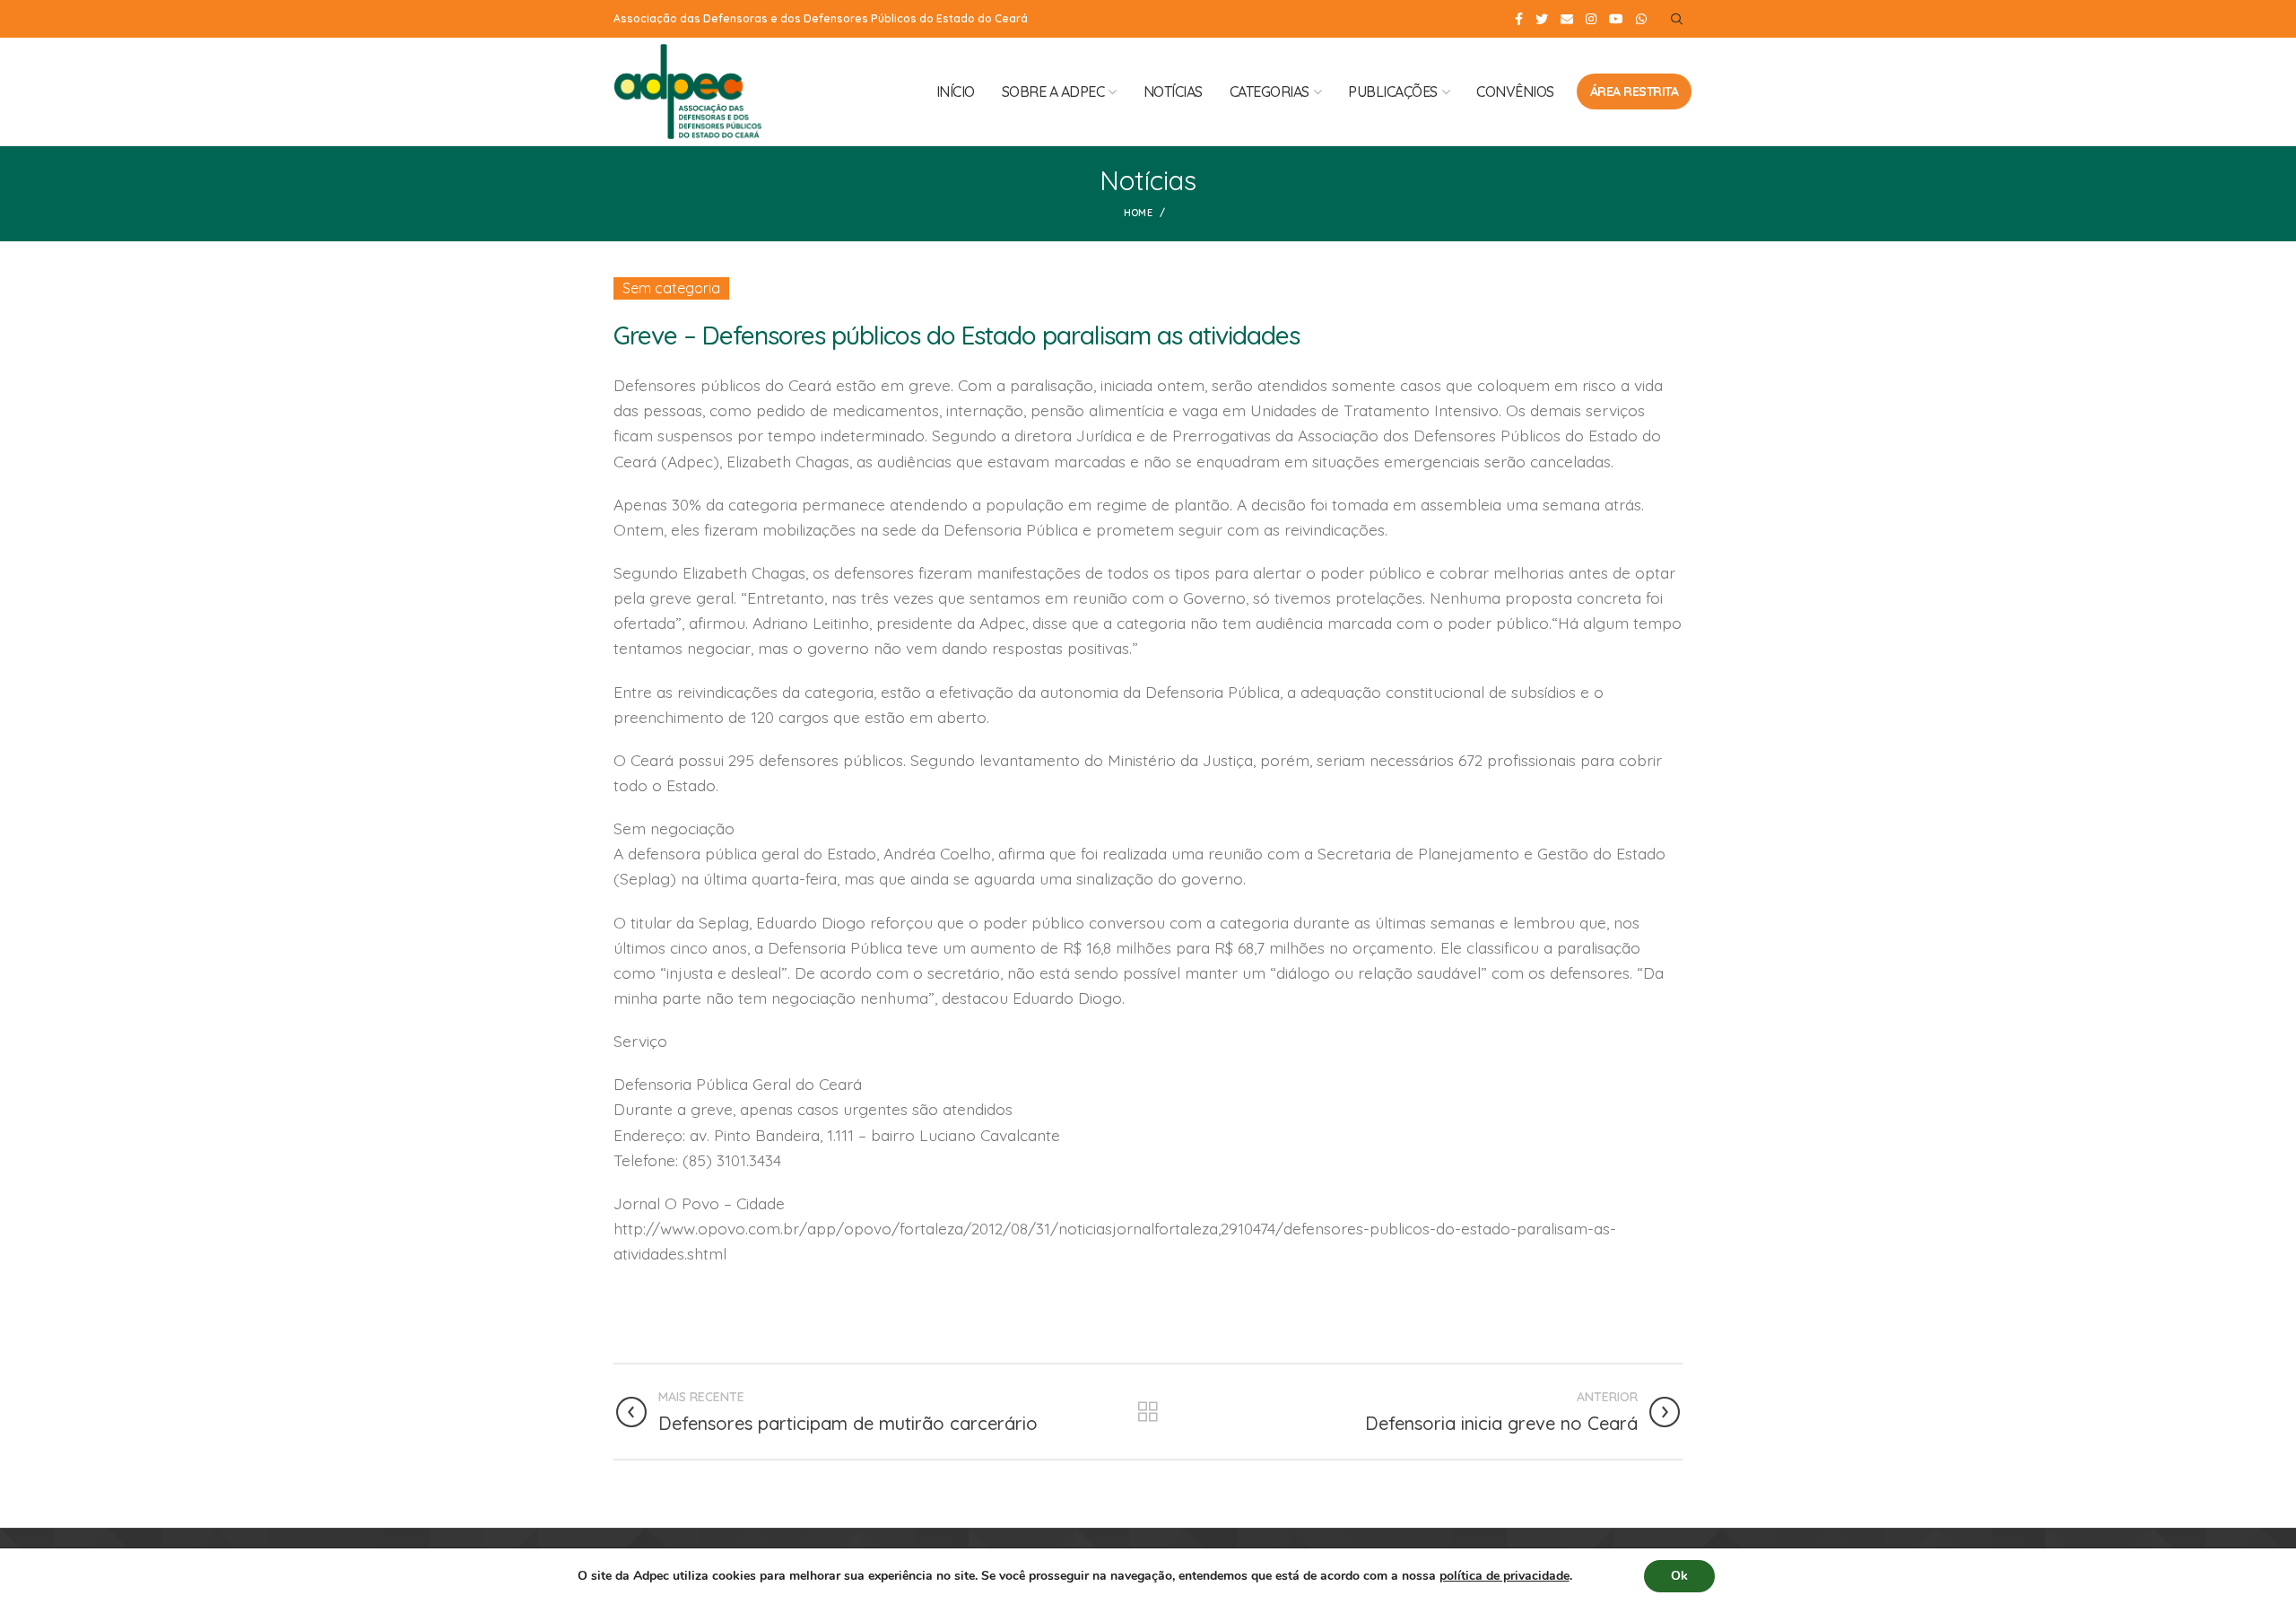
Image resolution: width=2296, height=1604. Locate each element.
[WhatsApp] (1641, 19)
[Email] (1567, 19)
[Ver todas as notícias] (1148, 1412)
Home (1138, 213)
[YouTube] (1616, 19)
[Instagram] (1591, 19)
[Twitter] (1542, 19)
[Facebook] (1519, 19)
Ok (1679, 1576)
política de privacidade (1505, 1576)
